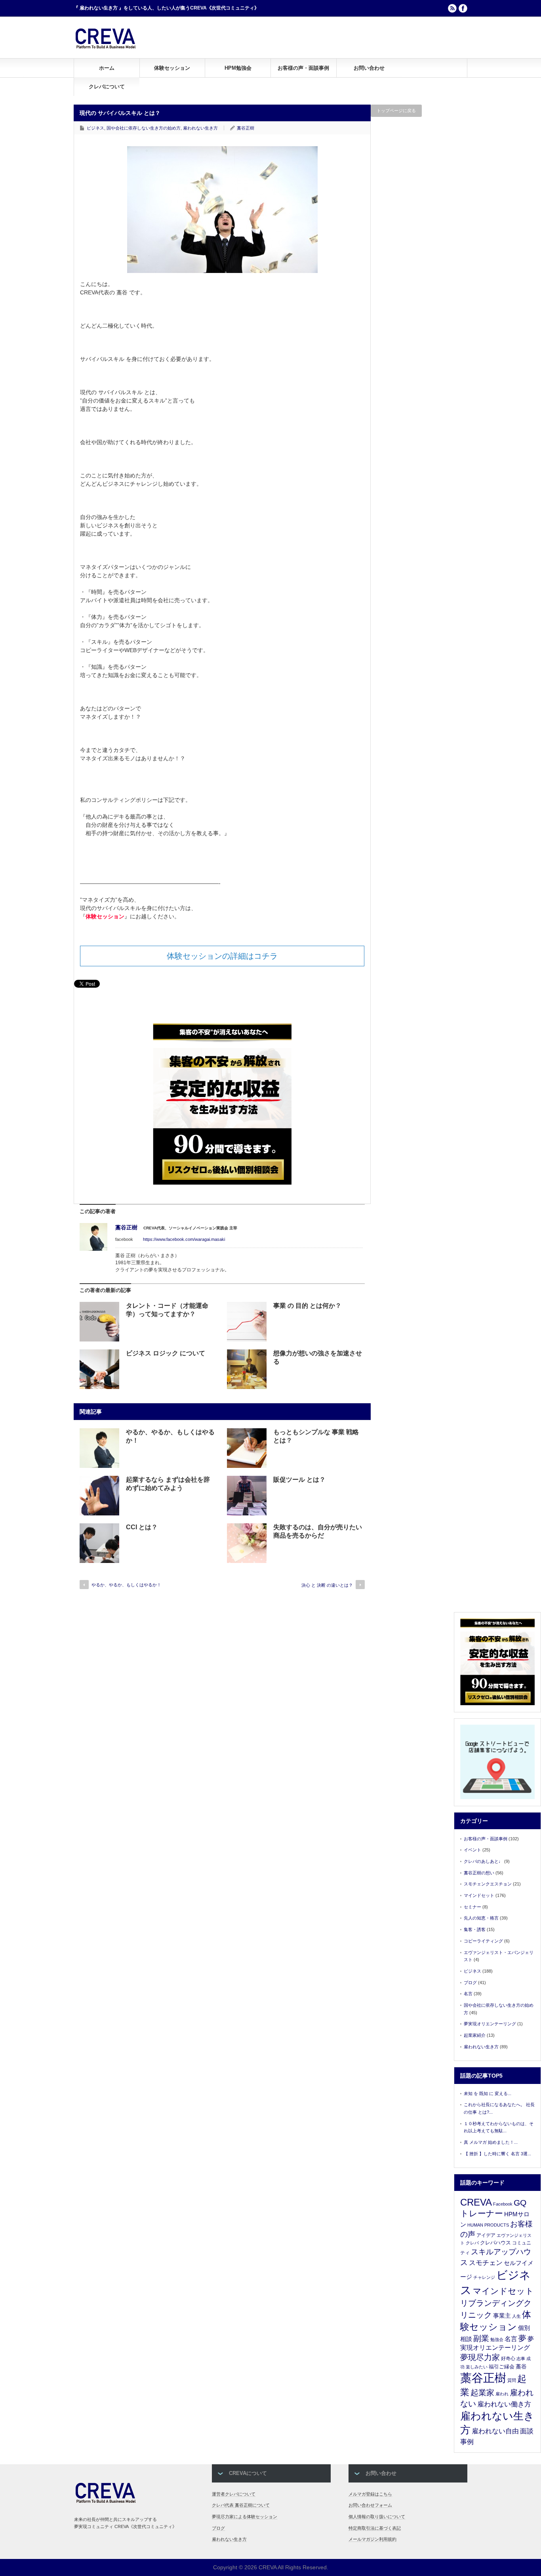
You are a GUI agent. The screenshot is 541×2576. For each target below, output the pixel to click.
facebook (463, 8)
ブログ (470, 1983)
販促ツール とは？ (299, 1480)
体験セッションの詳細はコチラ (222, 956)
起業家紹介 (475, 2035)
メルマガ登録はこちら (370, 2494)
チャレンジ (484, 2277)
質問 (512, 2380)
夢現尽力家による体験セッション (245, 2517)
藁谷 (521, 2366)
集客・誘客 (475, 1929)
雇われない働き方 (504, 2404)
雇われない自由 (495, 2431)
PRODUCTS (497, 2225)
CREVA (476, 2202)
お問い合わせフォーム (370, 2505)
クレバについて (107, 87)
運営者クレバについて (234, 2494)
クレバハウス (495, 2243)
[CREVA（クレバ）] (106, 47)
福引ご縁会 (502, 2367)
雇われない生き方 (200, 128)
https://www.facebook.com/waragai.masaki (184, 1239)
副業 (481, 2338)
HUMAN (475, 2225)
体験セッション (172, 68)
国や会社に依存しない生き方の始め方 (144, 128)
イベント (472, 1850)
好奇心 (508, 2358)
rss (452, 8)
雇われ (502, 2394)
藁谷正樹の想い (479, 1873)
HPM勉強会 (238, 68)
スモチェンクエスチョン (488, 1884)
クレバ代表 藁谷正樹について (241, 2505)
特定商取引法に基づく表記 (375, 2528)
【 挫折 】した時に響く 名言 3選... (497, 2154)
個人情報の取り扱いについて (377, 2517)
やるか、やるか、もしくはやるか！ (126, 1585)
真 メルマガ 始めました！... (491, 2142)
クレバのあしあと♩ (483, 1861)
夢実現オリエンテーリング (490, 2024)
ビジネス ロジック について (166, 1353)
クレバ (472, 2243)
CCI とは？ (142, 1527)
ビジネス (95, 128)
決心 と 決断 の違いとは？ (327, 1585)
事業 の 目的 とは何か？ (307, 1306)
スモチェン (486, 2263)
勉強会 (497, 2339)
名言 (468, 1994)
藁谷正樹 (246, 128)
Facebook (503, 2204)
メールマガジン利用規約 (372, 2539)
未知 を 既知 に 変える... (488, 2093)
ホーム (107, 68)
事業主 (502, 2316)
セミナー (472, 1907)
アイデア (486, 2235)
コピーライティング (483, 1941)
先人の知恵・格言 (481, 1918)
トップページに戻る (396, 111)
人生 (516, 2316)
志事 (521, 2358)
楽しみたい (477, 2367)
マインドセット (479, 1895)
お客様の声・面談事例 (303, 68)
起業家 (482, 2393)
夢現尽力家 (480, 2357)
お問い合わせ (369, 68)
